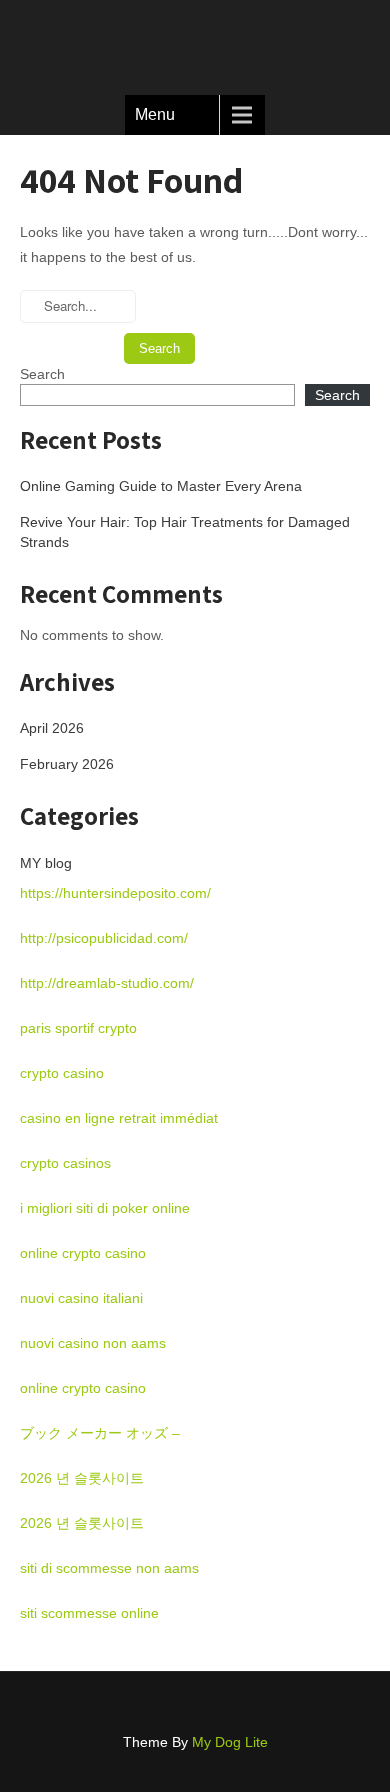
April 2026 (52, 728)
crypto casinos (65, 1163)
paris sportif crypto (78, 1028)
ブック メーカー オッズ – (100, 1433)
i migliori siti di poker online (105, 1208)
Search (42, 374)
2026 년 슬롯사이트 (82, 1478)
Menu (155, 114)
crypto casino (62, 1073)
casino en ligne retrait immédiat (119, 1118)
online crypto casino (83, 1253)
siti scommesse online (89, 1613)
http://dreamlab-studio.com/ (107, 983)
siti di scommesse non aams (109, 1568)
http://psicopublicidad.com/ (104, 938)
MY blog (46, 863)
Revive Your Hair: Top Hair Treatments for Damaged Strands (185, 532)
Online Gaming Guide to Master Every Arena (161, 486)
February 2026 (67, 764)
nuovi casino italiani (81, 1298)
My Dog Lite (230, 1742)
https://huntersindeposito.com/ (115, 893)
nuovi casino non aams (93, 1343)
